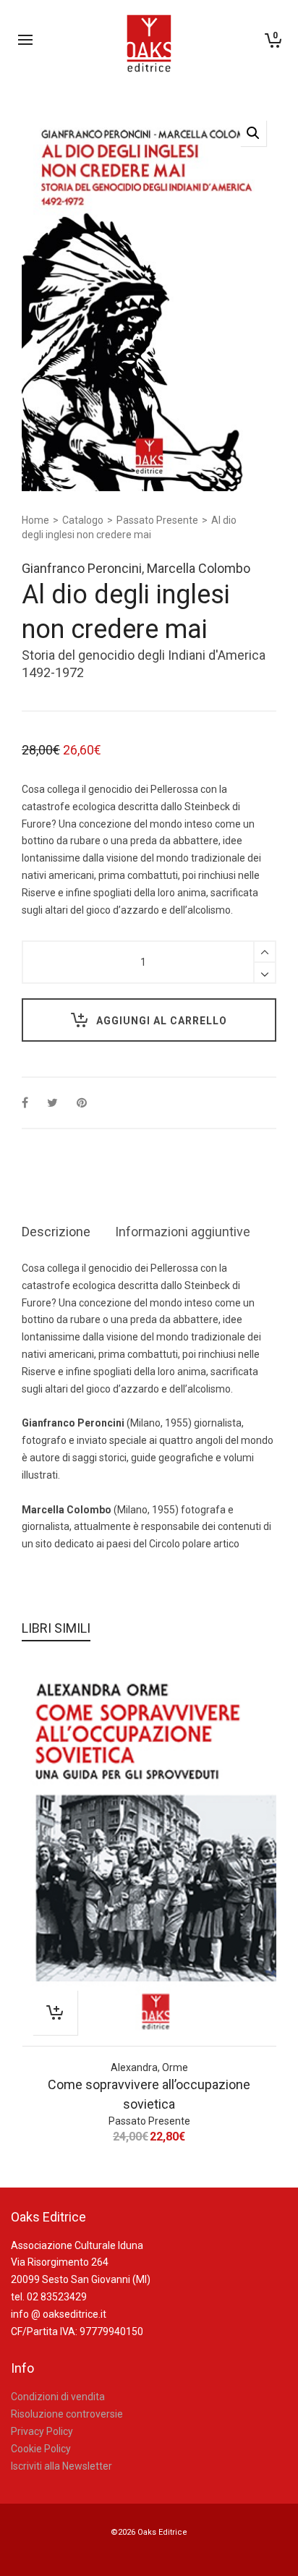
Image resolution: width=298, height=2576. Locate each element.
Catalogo (83, 520)
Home (35, 520)
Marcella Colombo (199, 568)
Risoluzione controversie (67, 2414)
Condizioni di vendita (58, 2397)
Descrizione (56, 1232)
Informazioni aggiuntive (183, 1232)
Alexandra (134, 2067)
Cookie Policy (41, 2449)
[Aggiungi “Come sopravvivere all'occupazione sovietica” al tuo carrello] (55, 2012)
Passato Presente (157, 520)
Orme (175, 2067)
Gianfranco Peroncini (82, 568)
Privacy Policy (42, 2431)
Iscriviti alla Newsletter (61, 2466)
